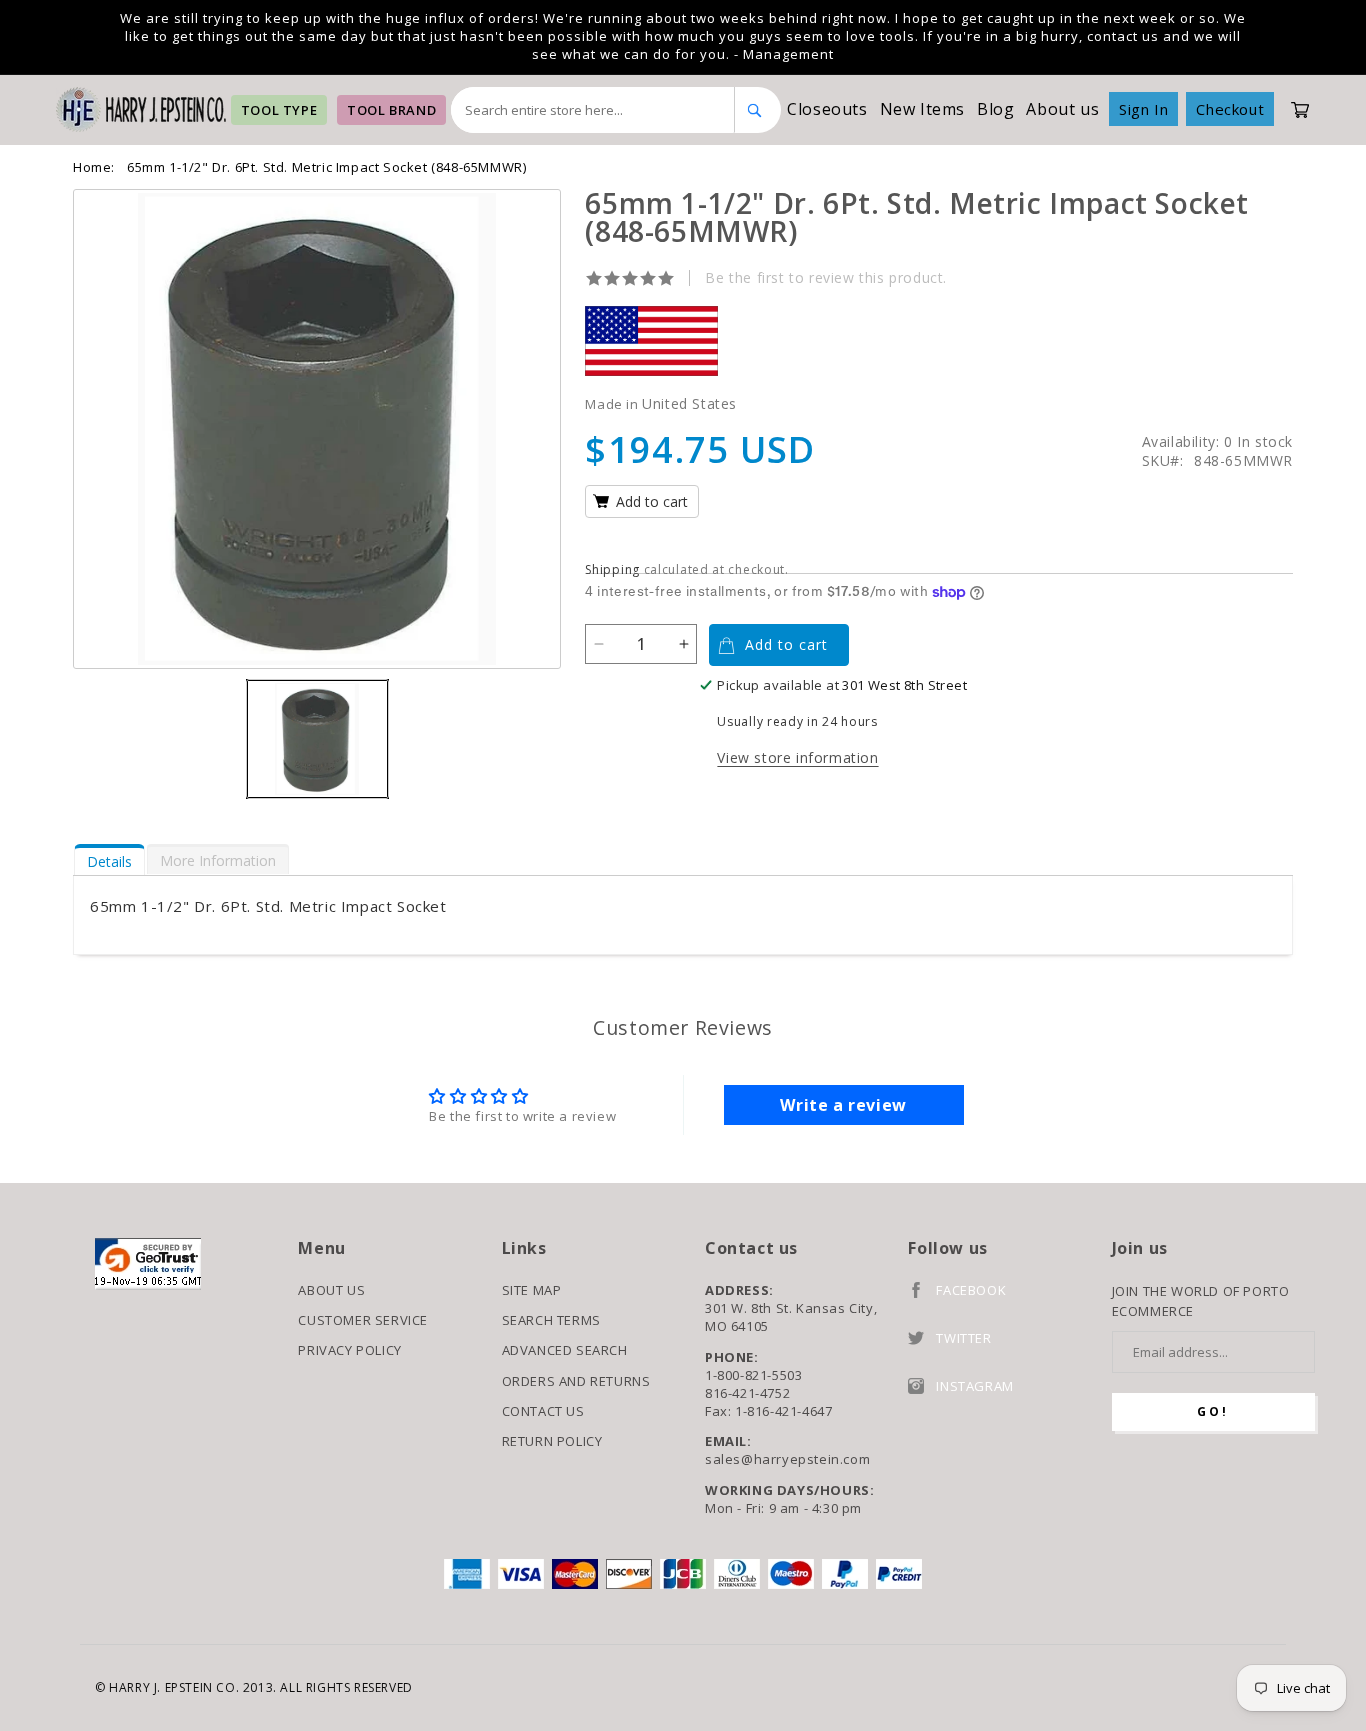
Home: (94, 167)
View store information (797, 757)
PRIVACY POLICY (349, 1350)
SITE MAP (532, 1290)
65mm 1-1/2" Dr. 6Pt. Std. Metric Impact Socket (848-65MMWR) (326, 167)
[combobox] (593, 110)
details (109, 861)
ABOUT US (331, 1290)
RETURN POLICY (552, 1441)
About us (1062, 109)
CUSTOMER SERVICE (363, 1320)
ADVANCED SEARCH (565, 1350)
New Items (922, 109)
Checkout (1230, 109)
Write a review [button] (843, 1105)
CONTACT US (543, 1411)
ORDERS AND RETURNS (576, 1381)
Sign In (1143, 109)
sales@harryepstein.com (787, 1459)
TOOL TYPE (279, 110)
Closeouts (827, 109)
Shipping (612, 569)
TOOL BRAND (391, 110)
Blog (995, 109)
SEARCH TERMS (551, 1320)
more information (218, 860)
